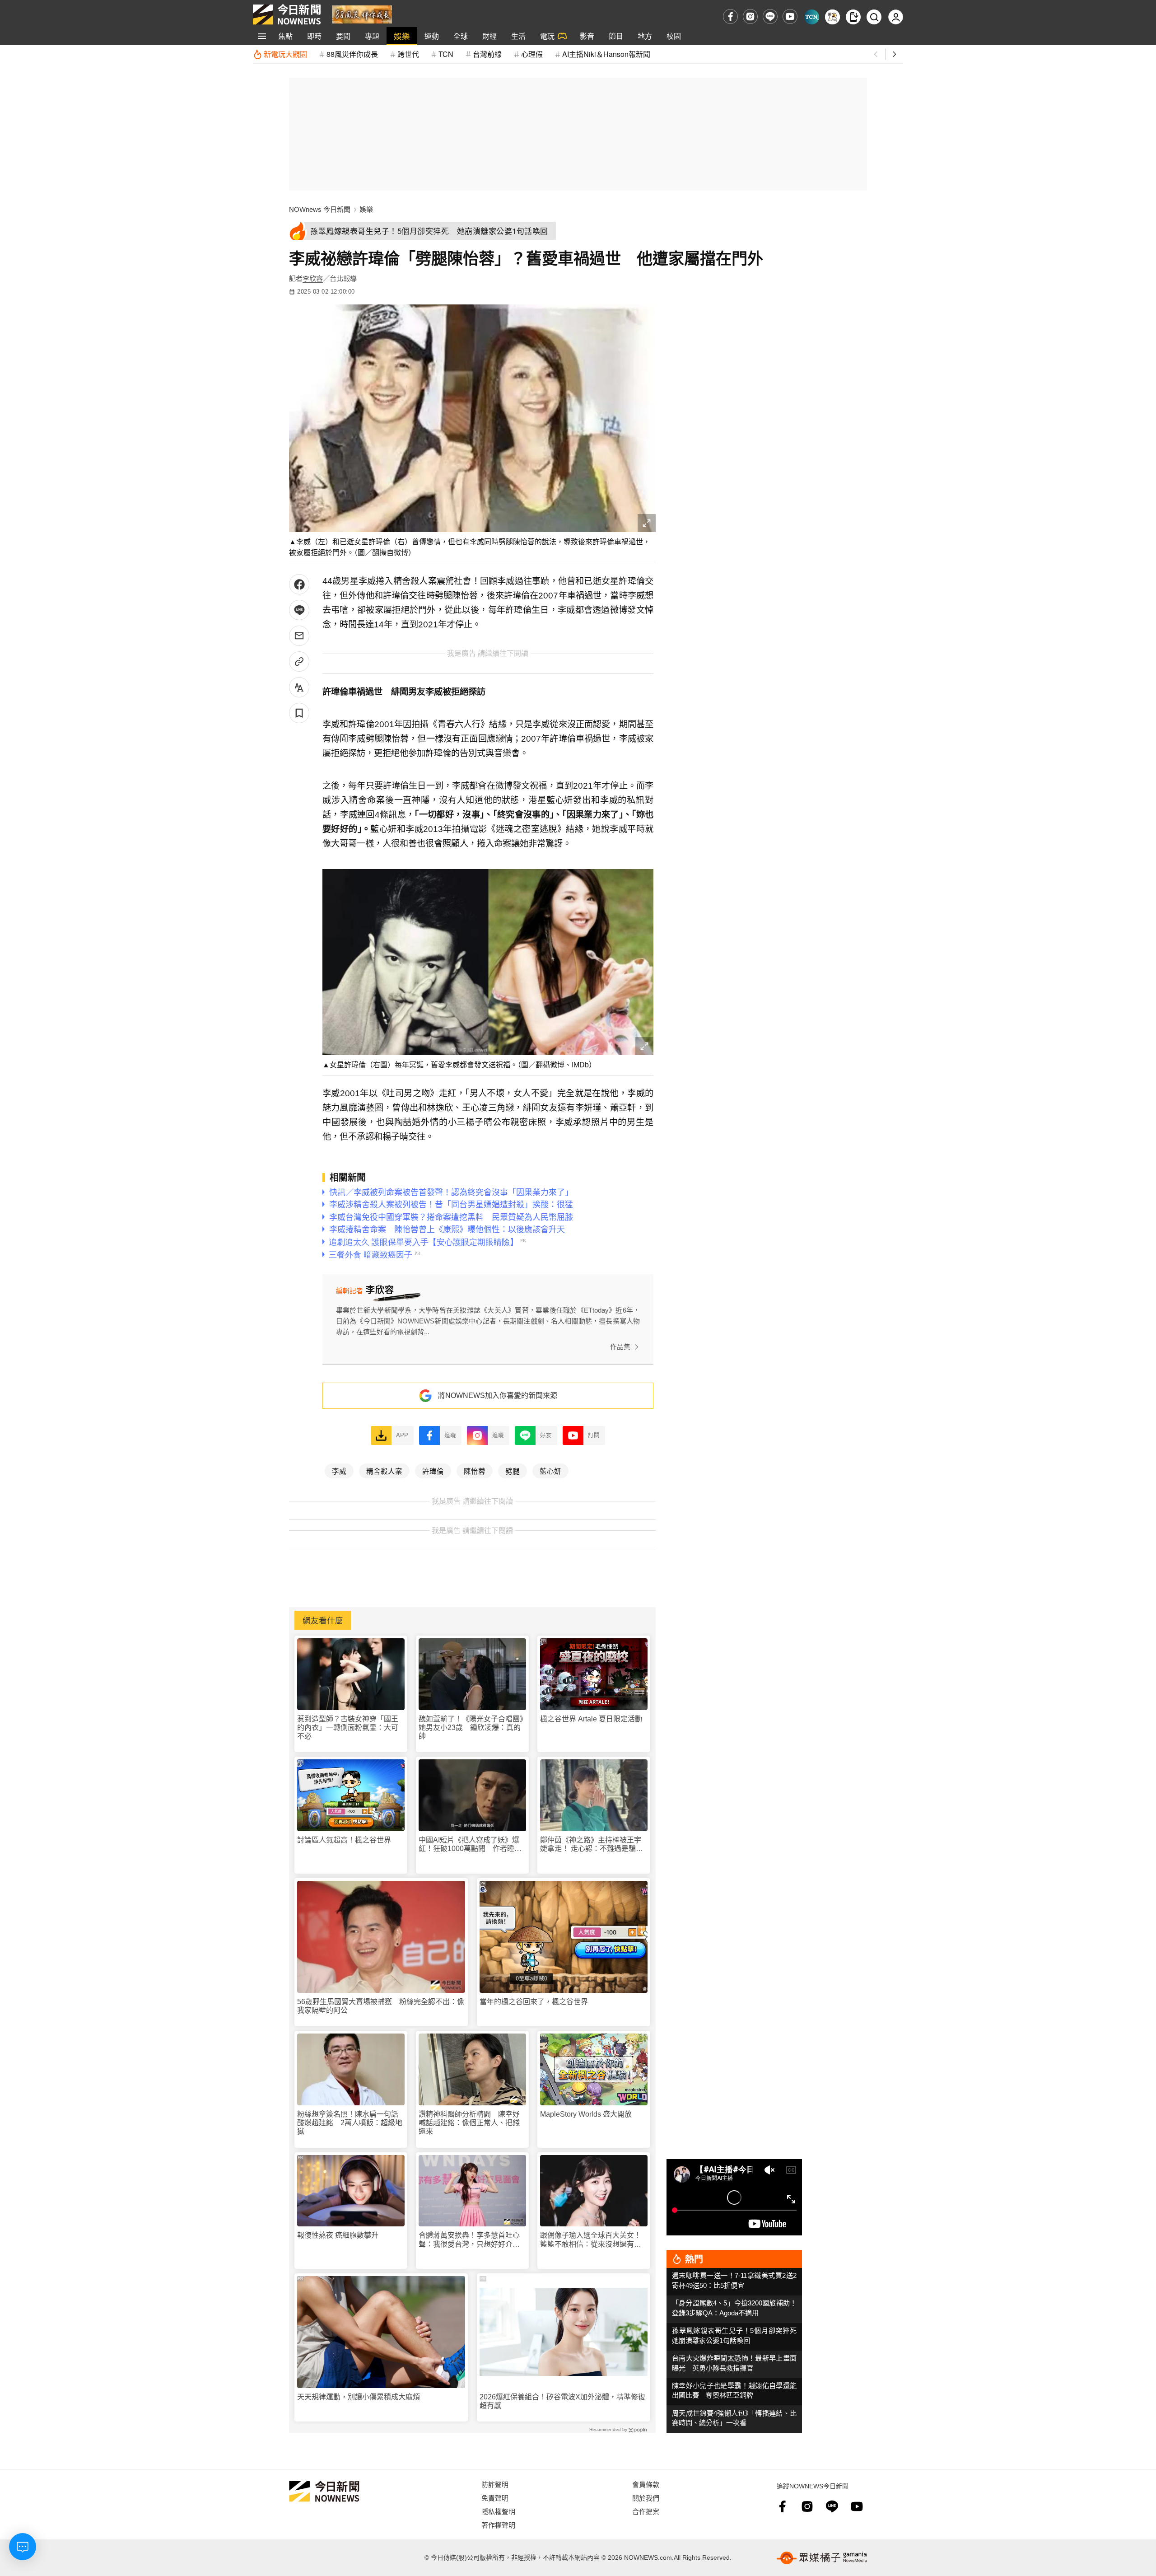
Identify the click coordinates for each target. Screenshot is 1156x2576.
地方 (645, 36)
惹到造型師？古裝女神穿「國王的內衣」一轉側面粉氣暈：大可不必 (348, 1727)
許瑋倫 (433, 1471)
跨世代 (408, 54)
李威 (339, 1471)
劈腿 (513, 1471)
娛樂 (402, 36)
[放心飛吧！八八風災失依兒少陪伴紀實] (362, 14)
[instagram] (750, 16)
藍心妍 (550, 1471)
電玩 (547, 36)
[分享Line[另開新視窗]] (299, 610)
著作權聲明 (498, 2525)
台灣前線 (487, 54)
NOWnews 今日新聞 (320, 209)
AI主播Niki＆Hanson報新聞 (606, 54)
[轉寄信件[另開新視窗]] (299, 636)
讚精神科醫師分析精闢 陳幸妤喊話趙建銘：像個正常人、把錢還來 (469, 2123)
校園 (674, 36)
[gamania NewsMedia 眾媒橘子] (822, 2558)
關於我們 (646, 2498)
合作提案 (646, 2511)
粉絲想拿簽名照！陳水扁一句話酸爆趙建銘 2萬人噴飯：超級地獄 (350, 2123)
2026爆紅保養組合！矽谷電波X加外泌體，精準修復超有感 (562, 2401)
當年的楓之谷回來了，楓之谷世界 (534, 2002)
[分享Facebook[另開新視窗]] (299, 584)
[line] (770, 16)
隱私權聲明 (498, 2511)
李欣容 (313, 278)
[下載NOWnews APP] (853, 17)
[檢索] (874, 17)
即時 (314, 36)
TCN (446, 54)
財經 (489, 36)
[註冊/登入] (896, 17)
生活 (518, 36)
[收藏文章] (299, 713)
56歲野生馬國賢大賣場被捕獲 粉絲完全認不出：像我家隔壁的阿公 (381, 2006)
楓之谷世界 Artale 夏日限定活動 (591, 1719)
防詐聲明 (495, 2484)
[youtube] (790, 16)
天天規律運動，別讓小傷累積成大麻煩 (359, 2397)
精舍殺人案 (384, 1471)
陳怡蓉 (475, 1471)
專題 (372, 36)
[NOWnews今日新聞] (287, 14)
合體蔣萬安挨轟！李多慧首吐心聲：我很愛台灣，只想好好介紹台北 (469, 2240)
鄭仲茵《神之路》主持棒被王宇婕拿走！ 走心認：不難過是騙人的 (592, 1844)
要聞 (343, 36)
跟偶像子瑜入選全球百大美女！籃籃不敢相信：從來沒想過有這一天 (591, 2240)
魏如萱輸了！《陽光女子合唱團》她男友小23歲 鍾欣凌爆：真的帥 (471, 1727)
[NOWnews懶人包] (832, 17)
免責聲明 (495, 2498)
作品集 (620, 1347)
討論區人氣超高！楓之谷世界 (344, 1840)
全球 (461, 36)
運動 (432, 36)
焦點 (285, 36)
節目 (616, 36)
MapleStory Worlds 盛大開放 (586, 2114)
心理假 (532, 54)
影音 (587, 36)
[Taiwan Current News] (812, 17)
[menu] (262, 36)
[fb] (730, 16)
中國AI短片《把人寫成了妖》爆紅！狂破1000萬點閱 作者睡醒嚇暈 (470, 1844)
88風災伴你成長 (352, 54)
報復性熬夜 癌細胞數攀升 (338, 2235)
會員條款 (646, 2484)
